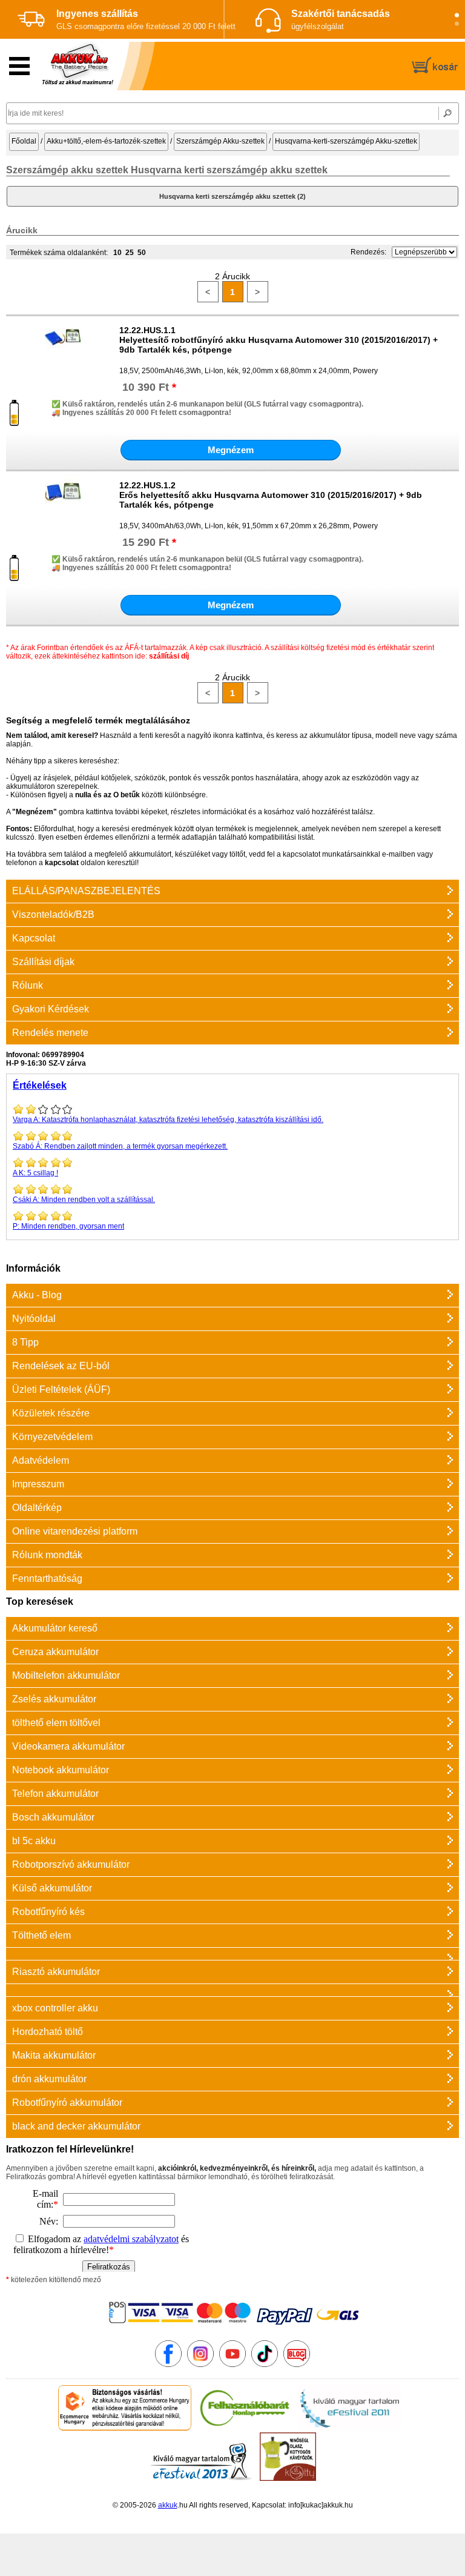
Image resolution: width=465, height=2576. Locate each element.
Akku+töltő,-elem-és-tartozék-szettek (106, 141)
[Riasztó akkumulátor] (232, 1954)
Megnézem (231, 450)
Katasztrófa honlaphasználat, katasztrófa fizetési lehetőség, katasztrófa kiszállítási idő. (168, 1120)
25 (130, 253)
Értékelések (40, 1085)
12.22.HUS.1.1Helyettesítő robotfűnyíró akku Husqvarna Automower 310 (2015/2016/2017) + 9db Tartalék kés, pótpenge (279, 340)
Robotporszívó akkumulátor (71, 1864)
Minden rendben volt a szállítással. (84, 1200)
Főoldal (24, 141)
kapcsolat (62, 863)
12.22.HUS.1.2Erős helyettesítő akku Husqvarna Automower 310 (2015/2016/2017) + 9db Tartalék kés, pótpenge (271, 495)
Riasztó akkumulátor (56, 1972)
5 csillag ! (35, 1173)
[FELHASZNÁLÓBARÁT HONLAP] (245, 2428)
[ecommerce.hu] (125, 2428)
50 (142, 253)
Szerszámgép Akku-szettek (220, 141)
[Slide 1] (457, 15)
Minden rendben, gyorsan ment (68, 1226)
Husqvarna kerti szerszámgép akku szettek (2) (232, 196)
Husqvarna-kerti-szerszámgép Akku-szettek (346, 141)
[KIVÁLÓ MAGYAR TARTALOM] (349, 2428)
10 (117, 253)
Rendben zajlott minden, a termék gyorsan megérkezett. (120, 1146)
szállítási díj (169, 656)
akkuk (168, 2505)
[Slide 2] (457, 24)
